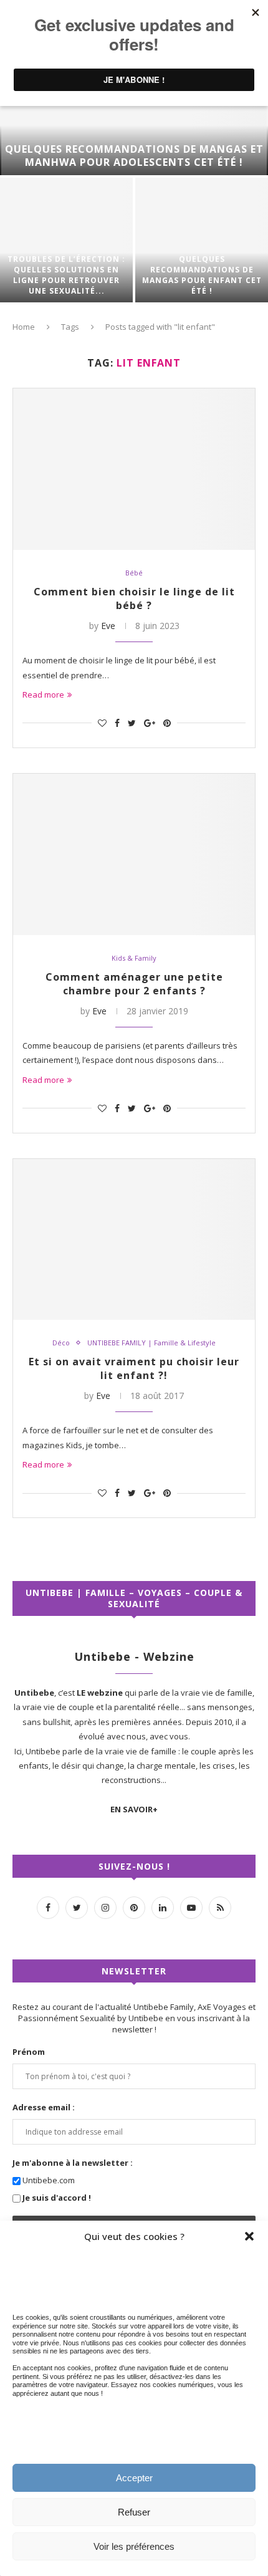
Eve (108, 626)
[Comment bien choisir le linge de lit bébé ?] (134, 469)
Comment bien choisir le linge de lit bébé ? (134, 598)
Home (24, 327)
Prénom (29, 2052)
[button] (249, 2236)
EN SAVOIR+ (134, 1809)
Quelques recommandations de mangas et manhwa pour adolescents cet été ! (134, 156)
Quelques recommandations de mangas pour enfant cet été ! (202, 275)
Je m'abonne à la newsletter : (73, 2163)
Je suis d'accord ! (57, 2198)
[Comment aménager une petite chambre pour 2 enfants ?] (134, 854)
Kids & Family (134, 958)
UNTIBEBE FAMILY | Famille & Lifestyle (151, 1343)
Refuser (134, 2512)
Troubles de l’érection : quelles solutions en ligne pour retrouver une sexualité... (66, 275)
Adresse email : (44, 2107)
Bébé (134, 573)
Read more (43, 694)
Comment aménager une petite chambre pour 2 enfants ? (134, 984)
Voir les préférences (134, 2546)
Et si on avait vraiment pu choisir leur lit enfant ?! (134, 1368)
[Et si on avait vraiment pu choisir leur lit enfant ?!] (134, 1240)
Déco (61, 1343)
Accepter (134, 2478)
